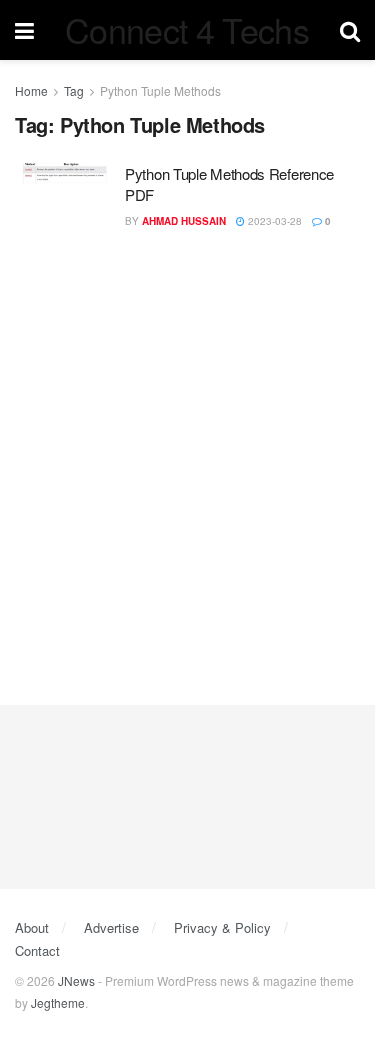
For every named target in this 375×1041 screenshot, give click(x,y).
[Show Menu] (24, 30)
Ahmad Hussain (184, 221)
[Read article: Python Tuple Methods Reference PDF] (65, 199)
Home (31, 90)
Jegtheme (58, 1002)
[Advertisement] (187, 457)
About (32, 927)
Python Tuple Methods (160, 90)
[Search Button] (350, 30)
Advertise (111, 927)
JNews (76, 980)
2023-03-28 (273, 221)
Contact (37, 950)
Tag (74, 90)
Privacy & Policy (222, 927)
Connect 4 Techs (187, 30)
